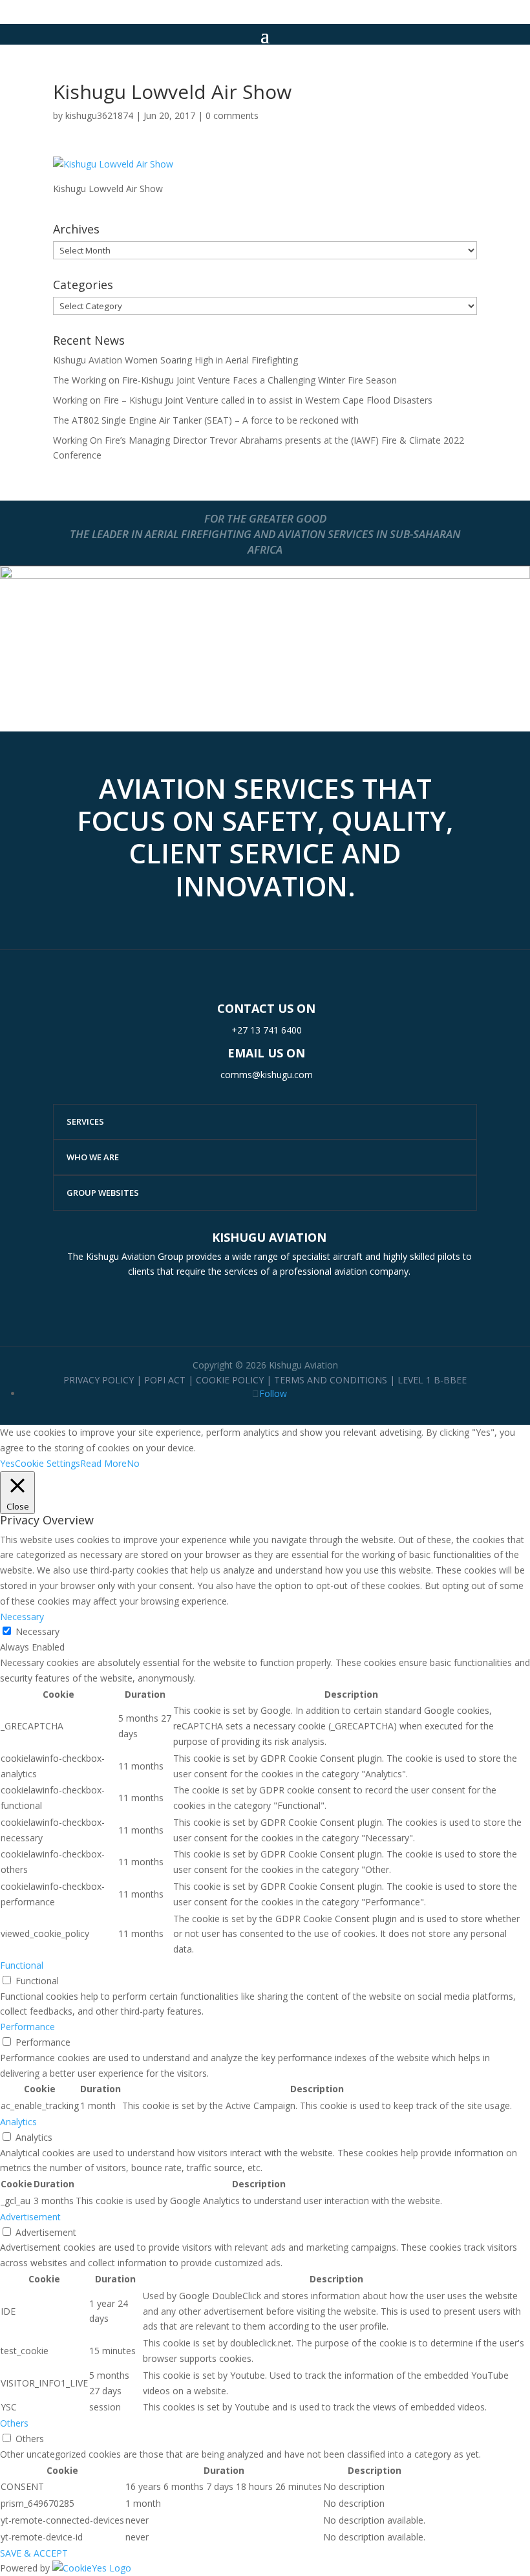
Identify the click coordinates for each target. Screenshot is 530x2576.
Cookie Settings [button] (48, 1463)
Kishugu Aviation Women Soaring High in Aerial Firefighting (175, 360)
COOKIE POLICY (230, 1380)
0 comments (232, 115)
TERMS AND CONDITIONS (331, 1380)
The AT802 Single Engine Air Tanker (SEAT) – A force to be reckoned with (206, 420)
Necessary (37, 1631)
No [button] (133, 1463)
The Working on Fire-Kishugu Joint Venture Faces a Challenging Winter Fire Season (225, 380)
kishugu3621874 (99, 115)
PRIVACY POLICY (99, 1380)
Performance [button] (27, 2027)
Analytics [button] (18, 2122)
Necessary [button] (22, 1617)
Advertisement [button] (30, 2217)
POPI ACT (165, 1380)
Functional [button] (22, 1965)
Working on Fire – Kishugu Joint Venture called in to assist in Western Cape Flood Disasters (243, 400)
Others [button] (14, 2423)
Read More (103, 1463)
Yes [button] (7, 1463)
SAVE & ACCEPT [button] (34, 2553)
